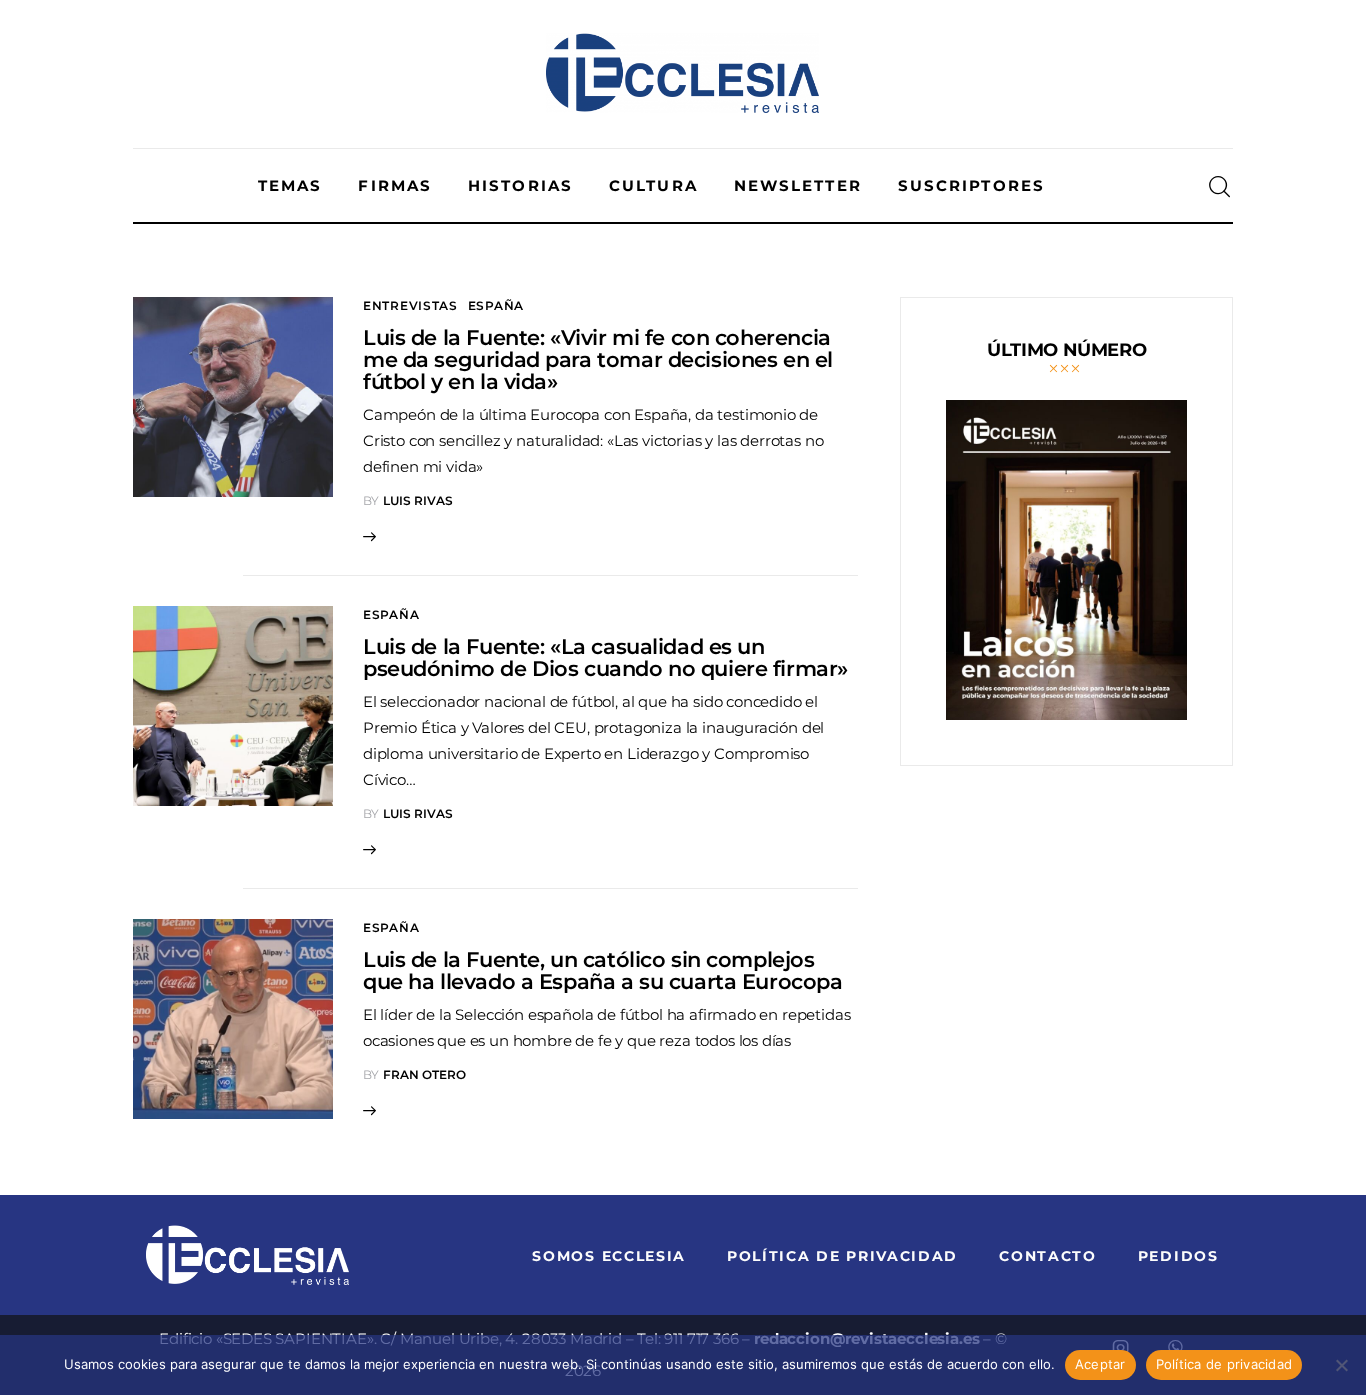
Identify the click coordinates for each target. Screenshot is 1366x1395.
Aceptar (1100, 1364)
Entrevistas (410, 305)
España (496, 305)
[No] (1341, 1365)
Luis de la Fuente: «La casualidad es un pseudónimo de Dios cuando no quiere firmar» (605, 657)
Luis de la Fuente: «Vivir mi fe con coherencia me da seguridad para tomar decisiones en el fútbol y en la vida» (598, 359)
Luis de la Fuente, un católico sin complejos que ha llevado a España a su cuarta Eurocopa (603, 970)
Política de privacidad (1224, 1364)
